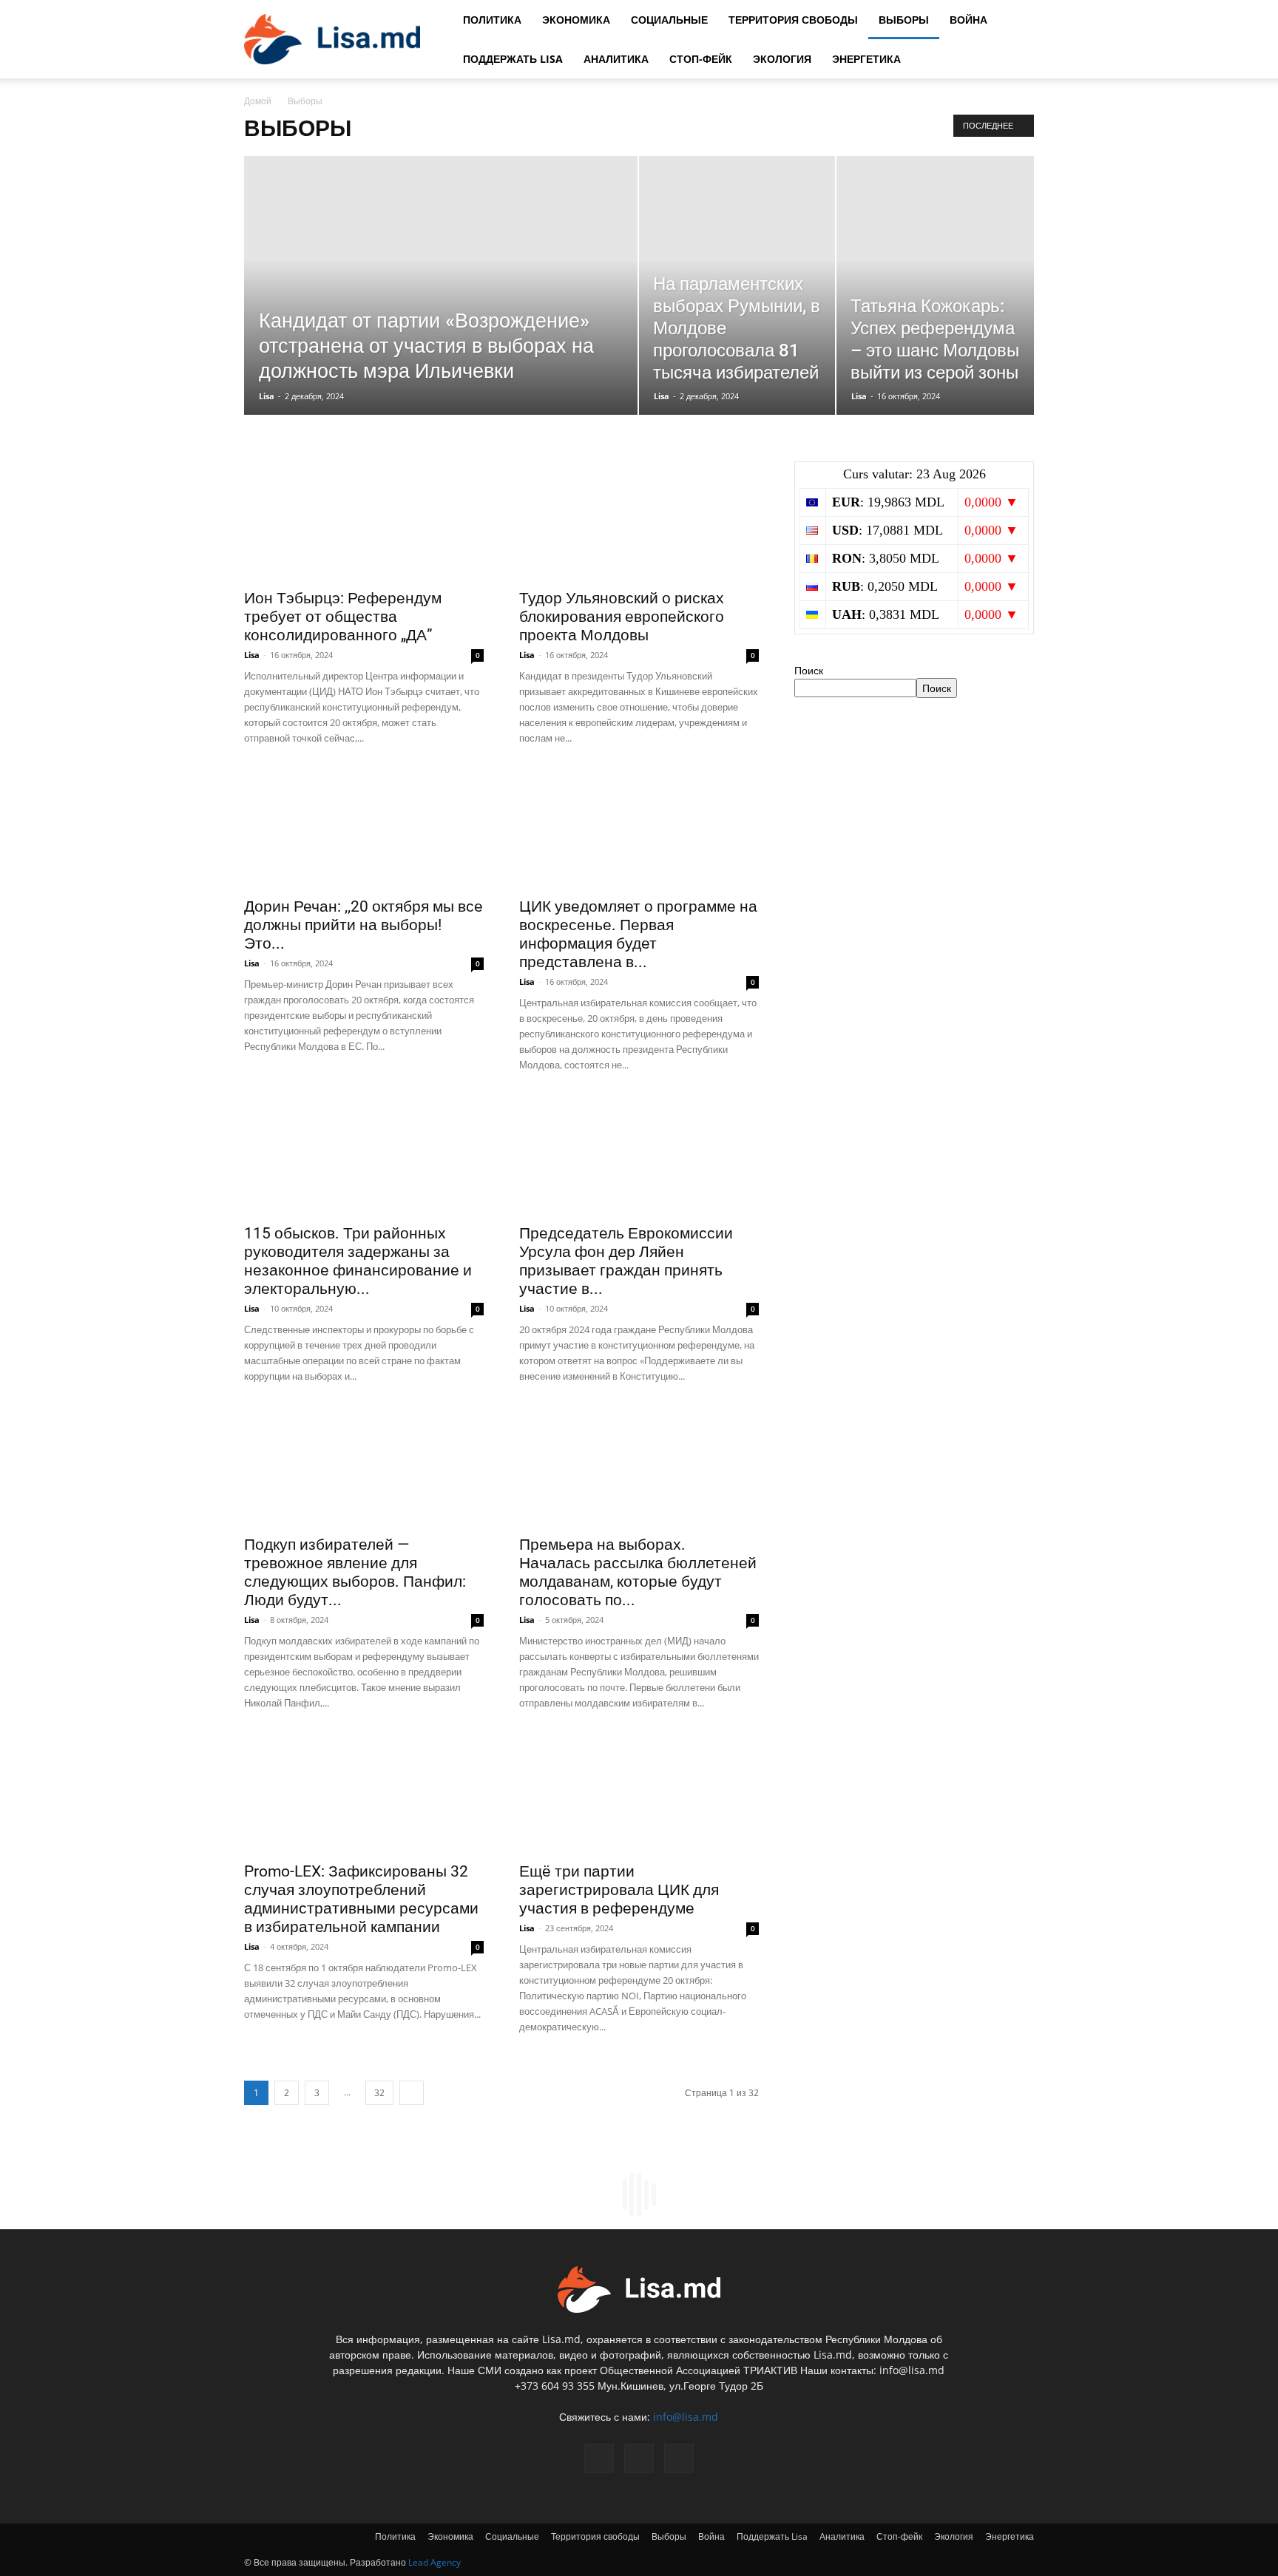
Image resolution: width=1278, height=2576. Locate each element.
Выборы (904, 20)
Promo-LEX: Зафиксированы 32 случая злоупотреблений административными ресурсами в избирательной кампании (361, 1899)
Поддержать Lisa (513, 59)
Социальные (669, 20)
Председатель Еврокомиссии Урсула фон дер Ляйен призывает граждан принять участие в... (626, 1261)
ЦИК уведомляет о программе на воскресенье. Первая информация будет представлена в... (638, 934)
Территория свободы (793, 20)
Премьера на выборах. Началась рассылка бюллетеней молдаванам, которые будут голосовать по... (638, 1572)
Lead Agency (435, 2562)
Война (968, 20)
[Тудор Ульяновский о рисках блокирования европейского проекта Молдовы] (639, 521)
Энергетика (866, 59)
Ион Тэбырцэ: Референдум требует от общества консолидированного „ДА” (343, 617)
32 (379, 2093)
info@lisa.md (686, 2417)
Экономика (576, 20)
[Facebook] (599, 2458)
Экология (782, 59)
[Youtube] (679, 2458)
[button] (1016, 20)
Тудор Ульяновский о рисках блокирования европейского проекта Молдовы (622, 617)
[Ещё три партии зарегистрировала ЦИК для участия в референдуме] (639, 1794)
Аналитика (616, 59)
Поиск (809, 670)
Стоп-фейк (701, 59)
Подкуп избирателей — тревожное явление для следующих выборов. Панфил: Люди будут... (355, 1572)
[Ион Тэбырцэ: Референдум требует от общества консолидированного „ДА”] (364, 521)
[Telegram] (639, 2458)
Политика (492, 20)
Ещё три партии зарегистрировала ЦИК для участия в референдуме (619, 1890)
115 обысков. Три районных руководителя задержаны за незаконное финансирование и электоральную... (358, 1261)
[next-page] (412, 2093)
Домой (258, 101)
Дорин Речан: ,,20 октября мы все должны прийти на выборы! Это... (364, 925)
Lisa (267, 396)
